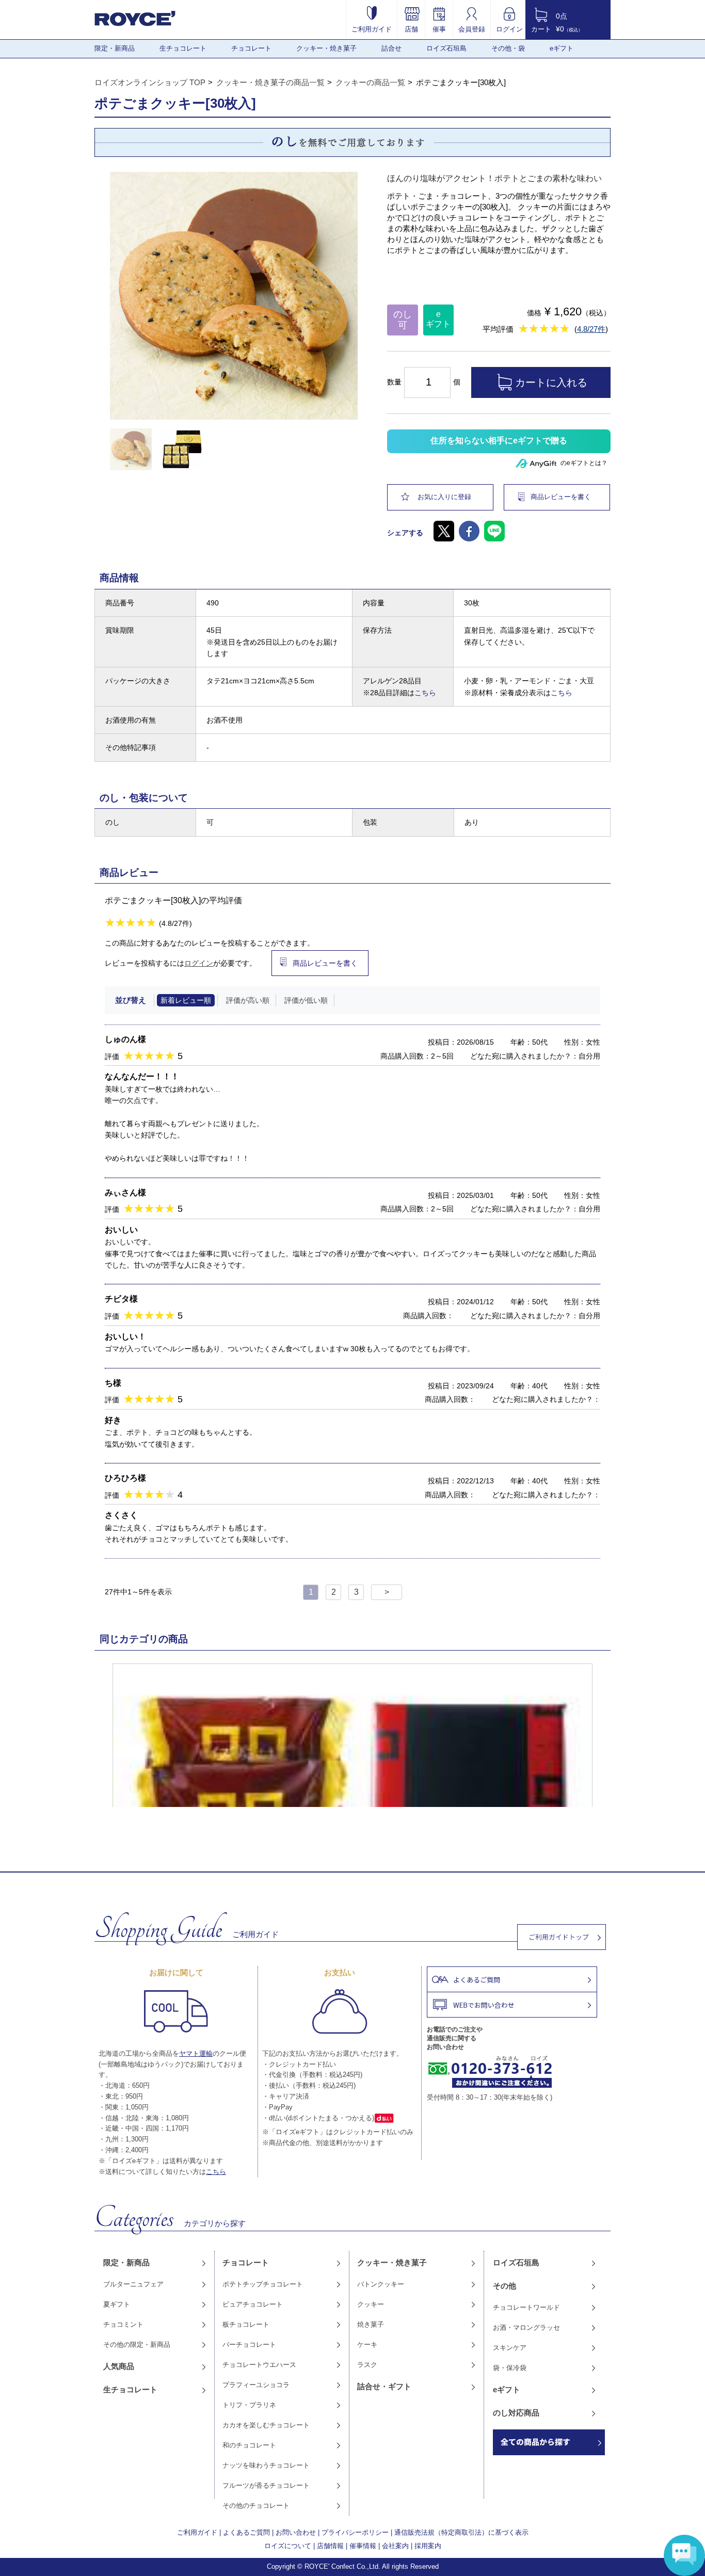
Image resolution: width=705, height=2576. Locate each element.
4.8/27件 (591, 329)
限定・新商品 (115, 48)
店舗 (411, 29)
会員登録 (472, 29)
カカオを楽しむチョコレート (266, 2425)
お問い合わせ (296, 2532)
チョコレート (251, 48)
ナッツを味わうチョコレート (266, 2465)
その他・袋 (508, 48)
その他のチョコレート (256, 2506)
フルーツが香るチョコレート (266, 2485)
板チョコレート (246, 2324)
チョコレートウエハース (259, 2365)
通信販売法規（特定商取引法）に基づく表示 (461, 2532)
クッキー (371, 2304)
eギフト (562, 48)
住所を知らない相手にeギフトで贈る (499, 441)
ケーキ (367, 2345)
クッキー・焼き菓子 (326, 48)
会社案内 (395, 2546)
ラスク (367, 2365)
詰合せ (391, 48)
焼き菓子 (371, 2324)
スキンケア (510, 2348)
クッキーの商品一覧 (370, 82)
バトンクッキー (381, 2284)
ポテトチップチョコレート (263, 2284)
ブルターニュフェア (133, 2284)
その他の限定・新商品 (137, 2345)
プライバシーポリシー (355, 2532)
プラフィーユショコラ (256, 2385)
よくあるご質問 (246, 2532)
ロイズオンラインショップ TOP (150, 82)
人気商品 (119, 2366)
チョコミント (123, 2324)
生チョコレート (183, 48)
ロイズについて (288, 2546)
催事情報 (363, 2546)
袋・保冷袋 (510, 2368)
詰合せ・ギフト (384, 2386)
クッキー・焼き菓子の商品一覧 (270, 82)
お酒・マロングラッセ (526, 2327)
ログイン (509, 29)
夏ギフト (117, 2304)
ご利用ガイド (372, 29)
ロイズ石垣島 (446, 48)
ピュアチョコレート (253, 2304)
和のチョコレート (249, 2445)
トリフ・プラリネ (249, 2405)
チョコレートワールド (526, 2307)
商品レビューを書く (561, 497)
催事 (439, 29)
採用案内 (428, 2546)
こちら (425, 693)
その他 (504, 2286)
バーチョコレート (249, 2345)
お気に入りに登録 (444, 497)
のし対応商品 (516, 2413)
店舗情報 (330, 2546)
